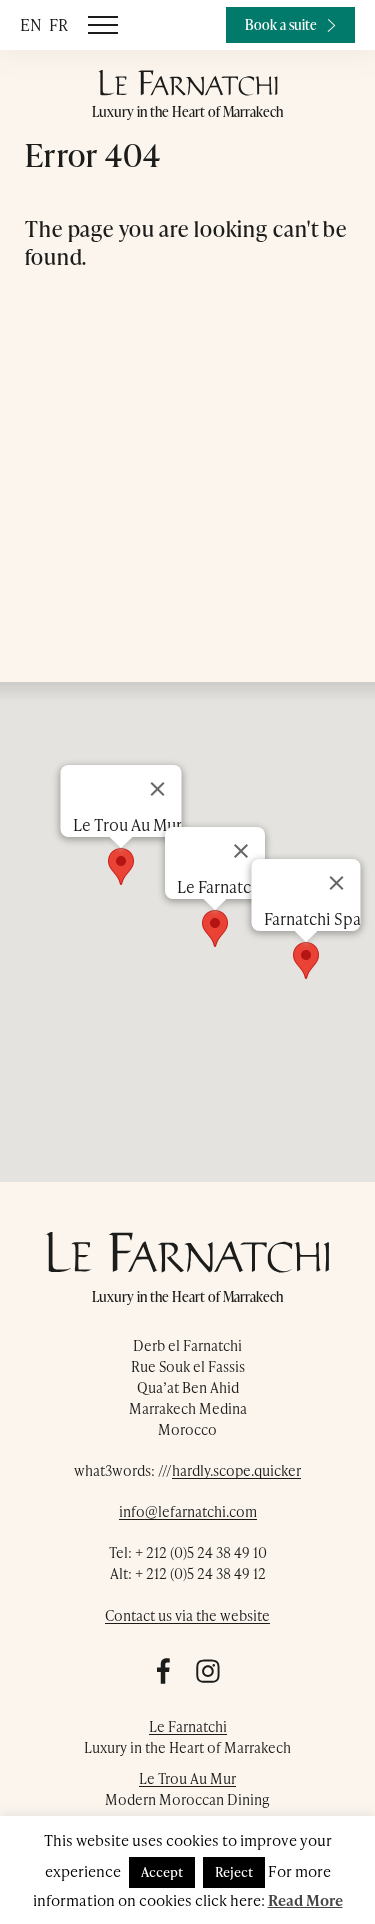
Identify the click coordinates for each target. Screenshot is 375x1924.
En (31, 24)
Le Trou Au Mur (187, 1778)
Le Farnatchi (188, 1726)
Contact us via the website (187, 1615)
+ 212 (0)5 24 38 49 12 (200, 1573)
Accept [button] (162, 1872)
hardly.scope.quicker (236, 1470)
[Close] (336, 883)
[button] (306, 960)
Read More (305, 1900)
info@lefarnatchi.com (188, 1511)
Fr (58, 24)
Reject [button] (234, 1872)
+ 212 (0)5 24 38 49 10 (201, 1552)
